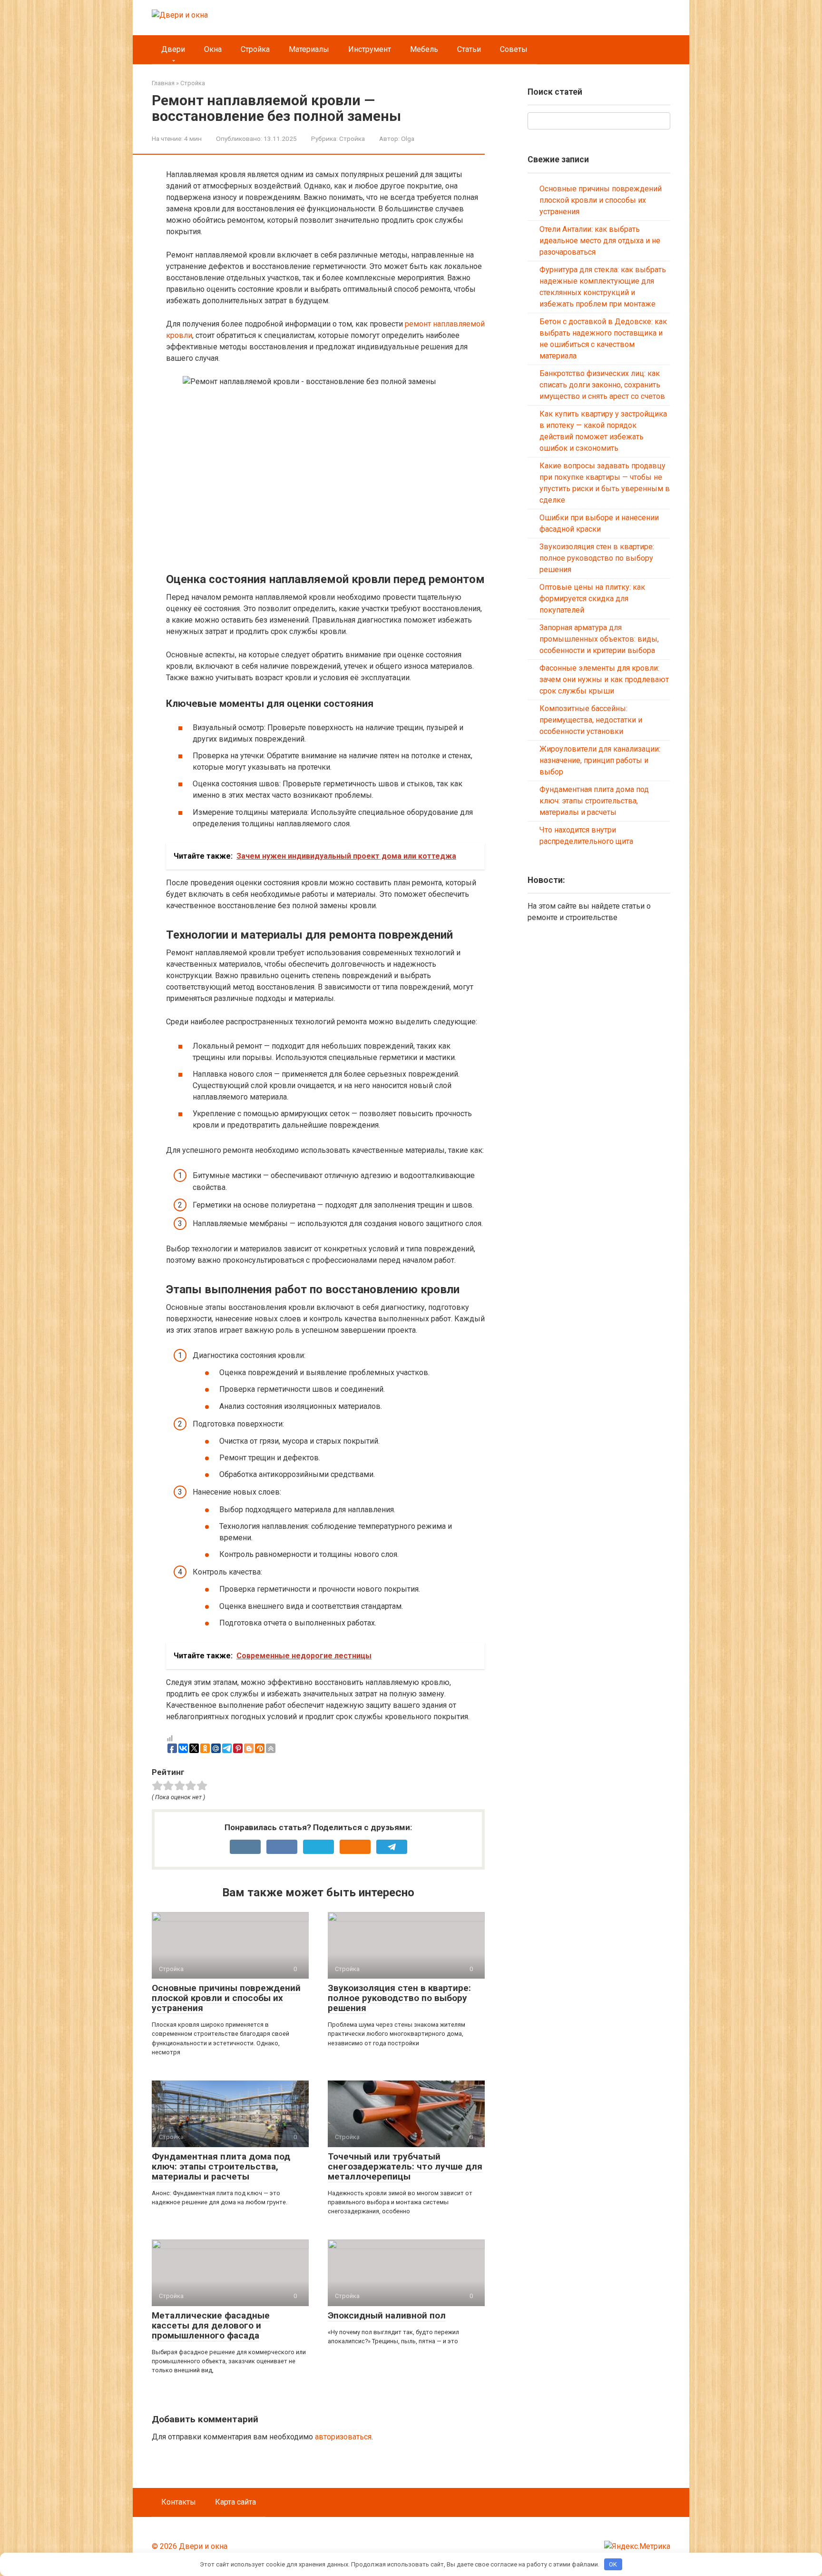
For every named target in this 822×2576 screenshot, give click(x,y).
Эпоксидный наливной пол (387, 2315)
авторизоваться (343, 2437)
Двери (173, 49)
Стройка (255, 49)
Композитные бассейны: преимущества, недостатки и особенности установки (591, 720)
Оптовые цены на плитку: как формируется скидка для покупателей (592, 599)
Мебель (424, 49)
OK (613, 2564)
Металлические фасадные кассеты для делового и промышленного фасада (211, 2325)
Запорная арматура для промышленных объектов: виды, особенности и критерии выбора (599, 639)
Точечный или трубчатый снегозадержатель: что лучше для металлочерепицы (405, 2166)
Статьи (469, 49)
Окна (213, 49)
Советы (514, 49)
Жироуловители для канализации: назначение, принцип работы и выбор (600, 760)
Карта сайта (235, 2502)
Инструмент (370, 49)
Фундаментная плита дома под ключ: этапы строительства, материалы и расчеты (221, 2166)
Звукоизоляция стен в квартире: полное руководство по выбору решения (399, 1998)
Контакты (179, 2502)
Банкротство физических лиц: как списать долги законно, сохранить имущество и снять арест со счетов (602, 385)
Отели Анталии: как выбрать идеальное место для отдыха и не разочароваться (600, 241)
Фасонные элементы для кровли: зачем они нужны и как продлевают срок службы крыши (604, 679)
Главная (163, 83)
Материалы (309, 49)
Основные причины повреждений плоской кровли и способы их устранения (226, 1998)
